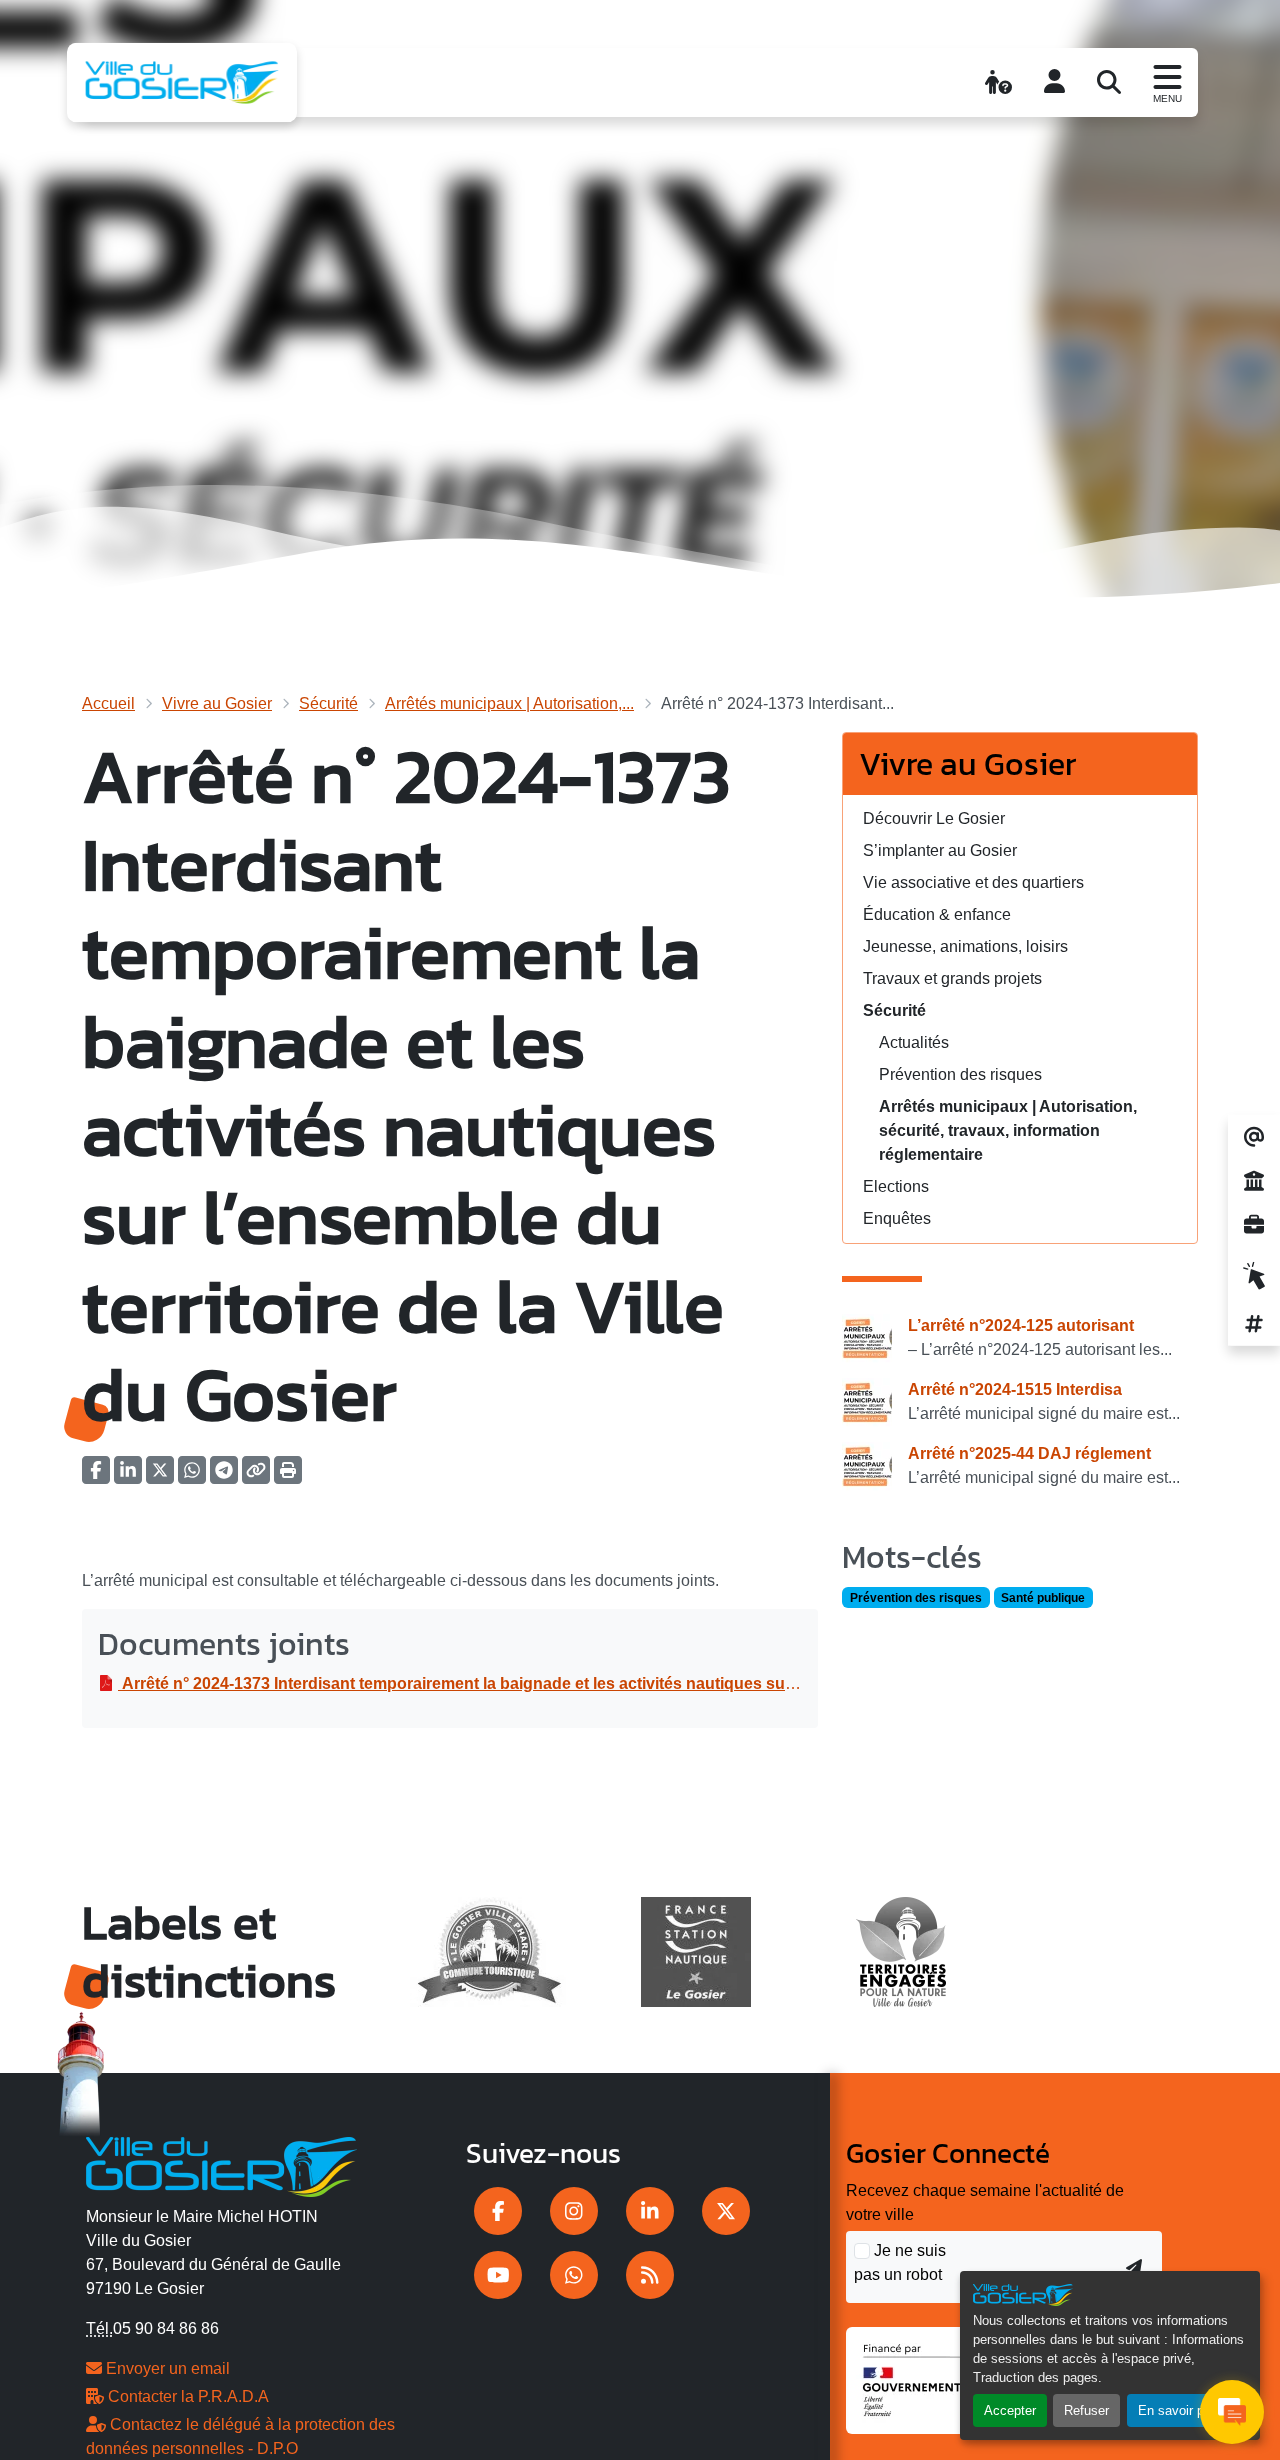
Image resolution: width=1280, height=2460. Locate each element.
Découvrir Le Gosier (934, 818)
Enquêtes (897, 1218)
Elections (896, 1186)
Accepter (1010, 2410)
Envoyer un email (166, 2368)
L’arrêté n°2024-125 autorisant (1021, 1325)
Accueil (108, 703)
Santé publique (1043, 1598)
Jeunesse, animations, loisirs (965, 946)
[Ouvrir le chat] (1232, 2412)
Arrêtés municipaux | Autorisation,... (509, 703)
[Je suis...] (998, 82)
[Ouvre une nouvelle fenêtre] (498, 2211)
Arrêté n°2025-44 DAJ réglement (1029, 1453)
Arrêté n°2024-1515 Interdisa (1015, 1389)
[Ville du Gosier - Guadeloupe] (221, 2164)
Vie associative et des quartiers (973, 882)
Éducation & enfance (937, 914)
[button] (288, 1476)
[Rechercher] (1109, 82)
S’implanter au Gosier (940, 850)
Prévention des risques (960, 1074)
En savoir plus (1179, 2410)
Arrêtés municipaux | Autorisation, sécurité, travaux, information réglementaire (1008, 1130)
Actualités (914, 1042)
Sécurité (328, 703)
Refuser (1086, 2410)
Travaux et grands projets (952, 978)
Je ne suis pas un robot (900, 2262)
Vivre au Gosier (217, 703)
